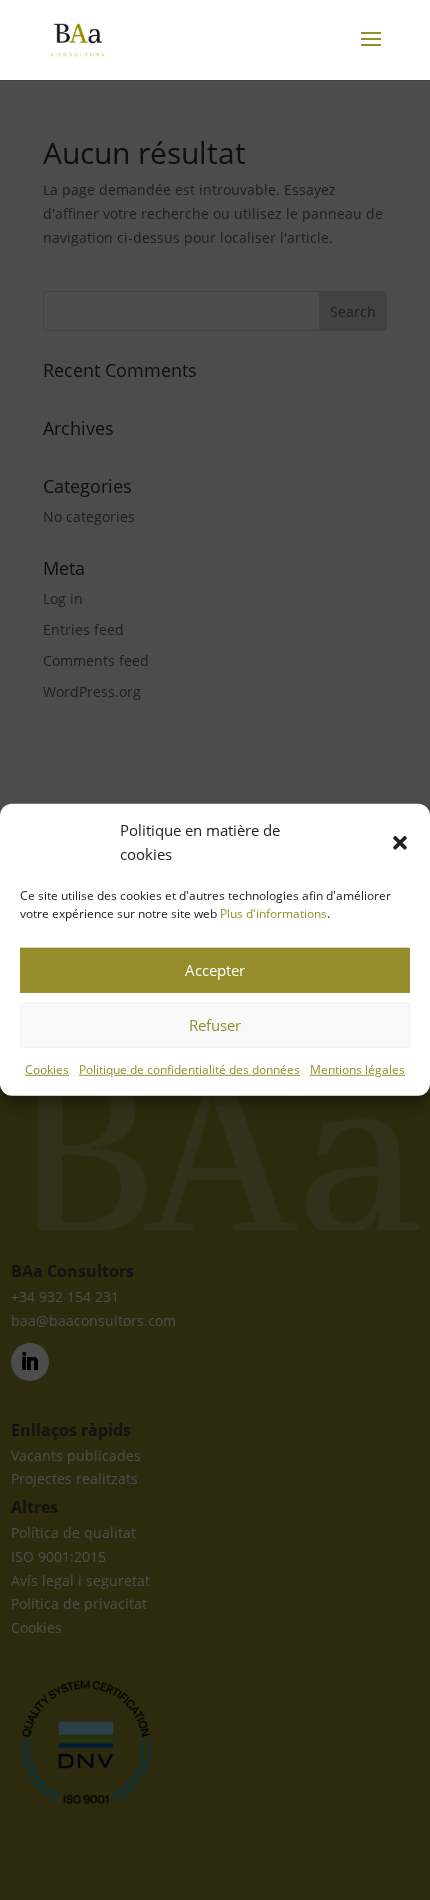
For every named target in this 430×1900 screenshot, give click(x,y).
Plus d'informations (273, 912)
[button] (400, 843)
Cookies (47, 1068)
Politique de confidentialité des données (189, 1068)
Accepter (215, 970)
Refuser (215, 1025)
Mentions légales (357, 1068)
